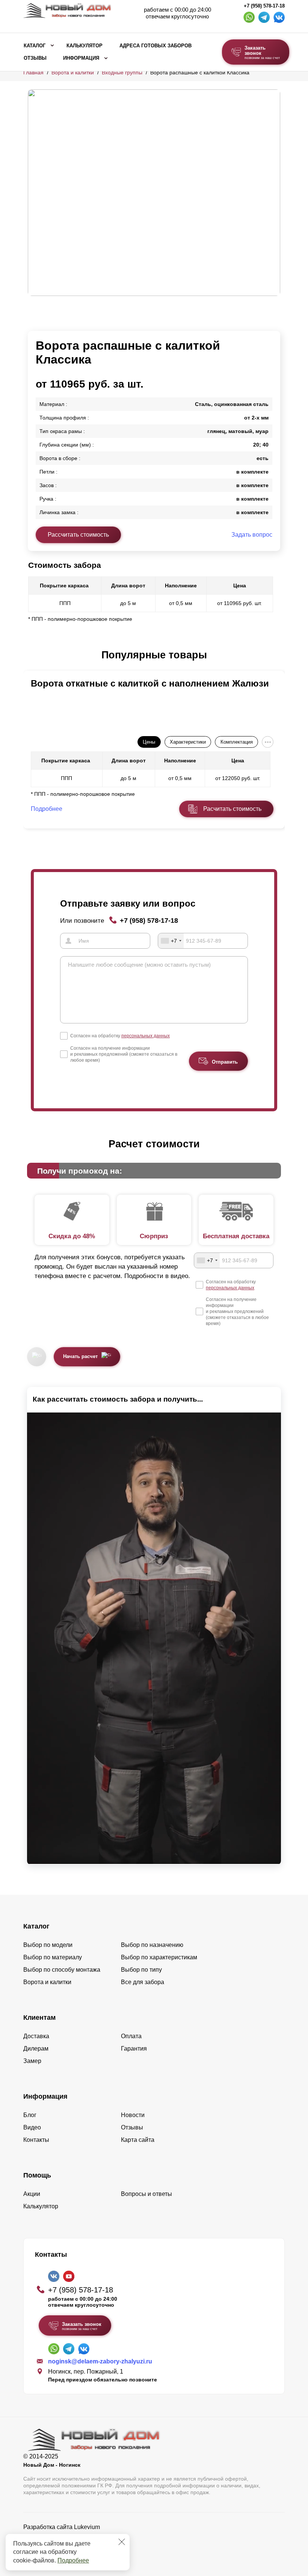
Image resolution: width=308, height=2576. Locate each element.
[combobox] (171, 941)
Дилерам (36, 2049)
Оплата (131, 2036)
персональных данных (146, 1036)
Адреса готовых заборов (156, 46)
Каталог (35, 46)
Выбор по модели (48, 1945)
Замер (32, 2061)
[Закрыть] (122, 2542)
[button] (32, 655)
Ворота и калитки (73, 72)
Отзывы (35, 58)
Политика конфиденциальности (67, 2538)
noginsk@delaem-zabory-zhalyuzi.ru (100, 2361)
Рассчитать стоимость (78, 535)
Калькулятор (85, 46)
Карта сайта (138, 2140)
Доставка (36, 2036)
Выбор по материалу (53, 1957)
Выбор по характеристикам (159, 1957)
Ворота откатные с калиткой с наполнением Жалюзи (150, 683)
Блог (30, 2115)
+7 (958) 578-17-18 (264, 6)
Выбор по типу (141, 1970)
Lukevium (87, 2527)
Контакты (36, 2140)
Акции (32, 2194)
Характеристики (188, 742)
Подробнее (73, 2560)
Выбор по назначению (152, 1945)
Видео (32, 2127)
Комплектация (237, 742)
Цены (149, 742)
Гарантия (134, 2049)
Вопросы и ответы (146, 2194)
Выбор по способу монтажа (62, 1970)
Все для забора (143, 1982)
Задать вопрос (252, 535)
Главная (33, 72)
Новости (133, 2115)
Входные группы (122, 72)
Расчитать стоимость (232, 809)
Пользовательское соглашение (67, 2546)
